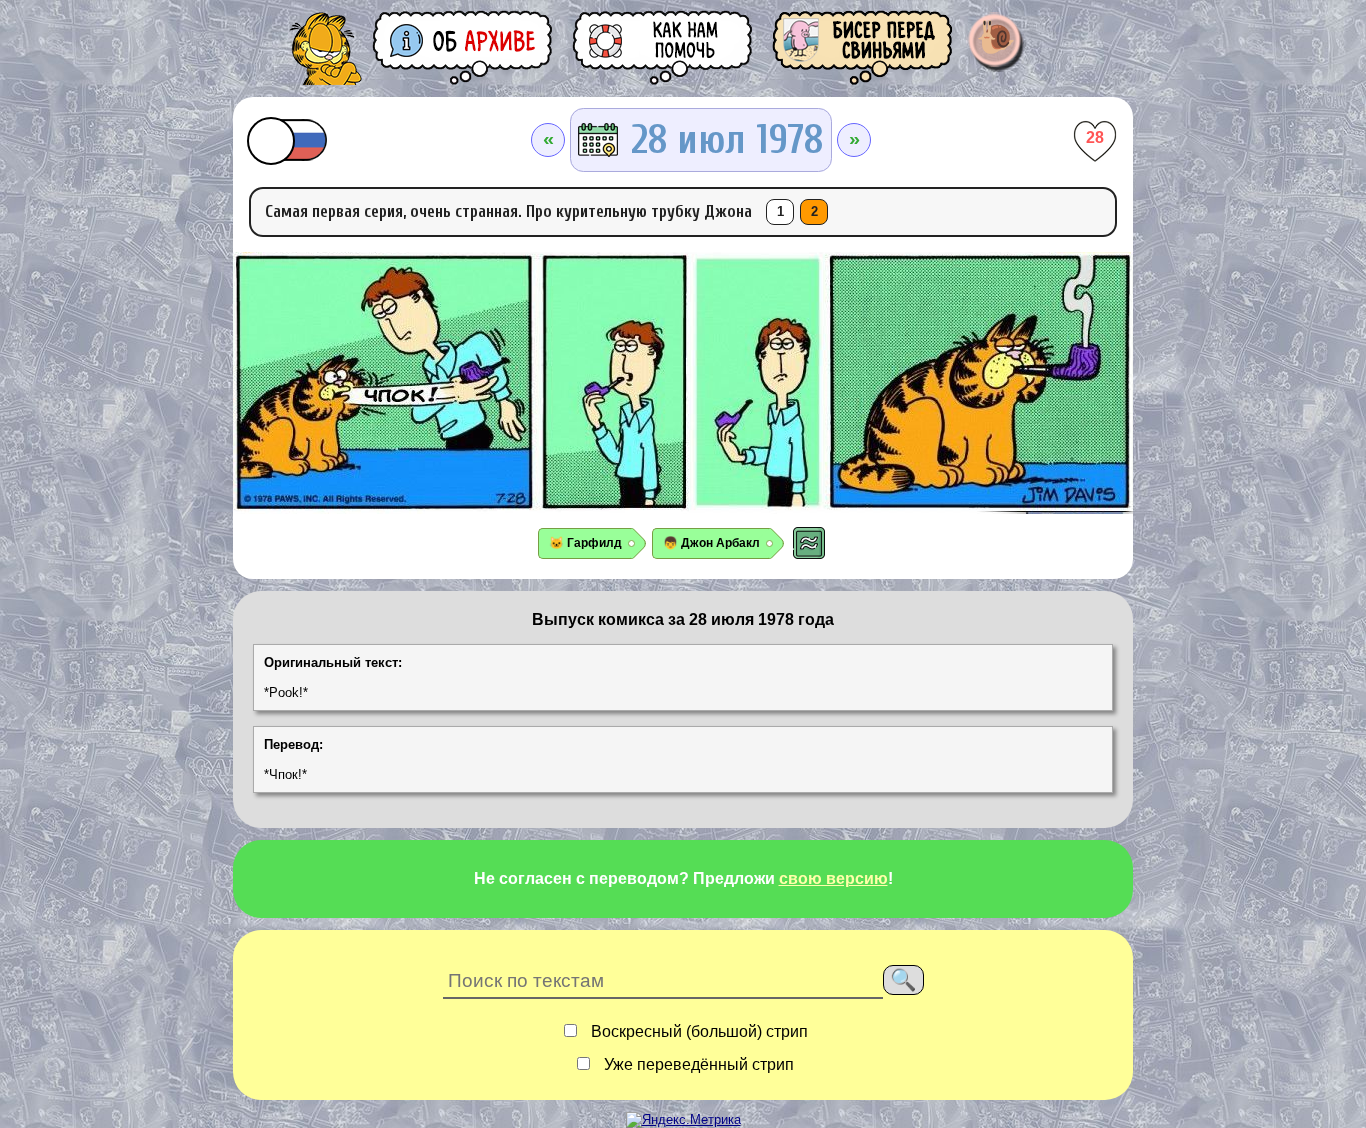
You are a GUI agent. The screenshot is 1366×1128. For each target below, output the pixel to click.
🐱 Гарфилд (585, 543)
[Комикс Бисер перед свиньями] (864, 47)
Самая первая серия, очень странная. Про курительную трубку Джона (508, 211)
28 (1095, 137)
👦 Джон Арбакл (711, 543)
